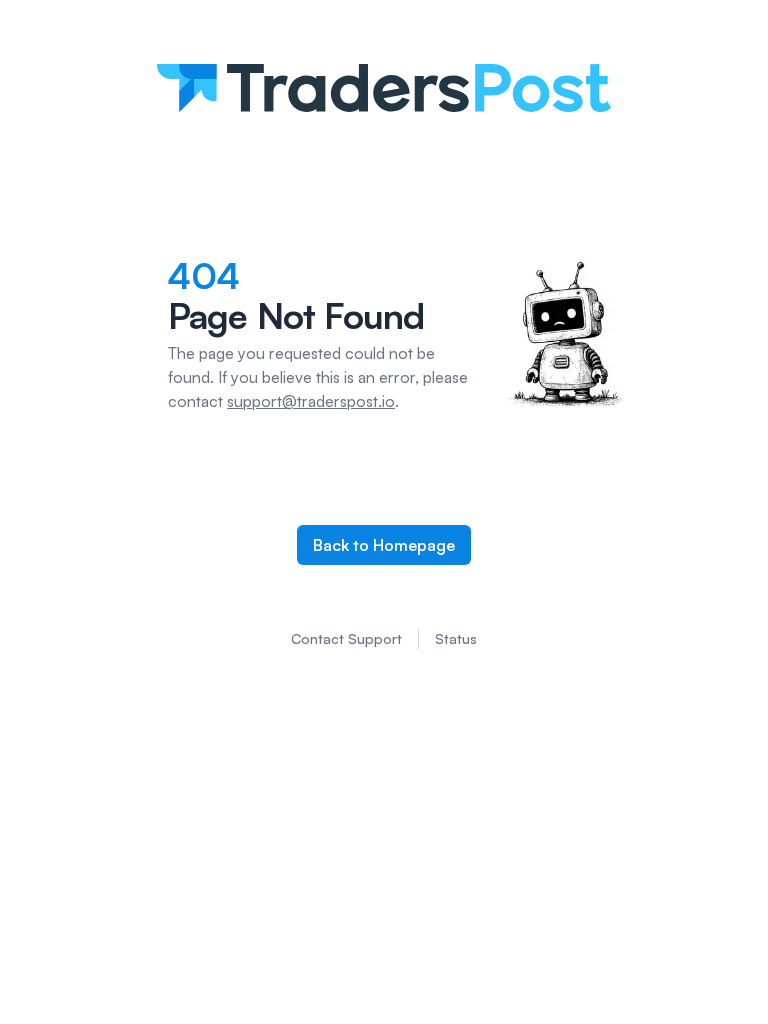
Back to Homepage (384, 545)
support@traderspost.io (311, 401)
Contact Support (346, 638)
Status (456, 638)
